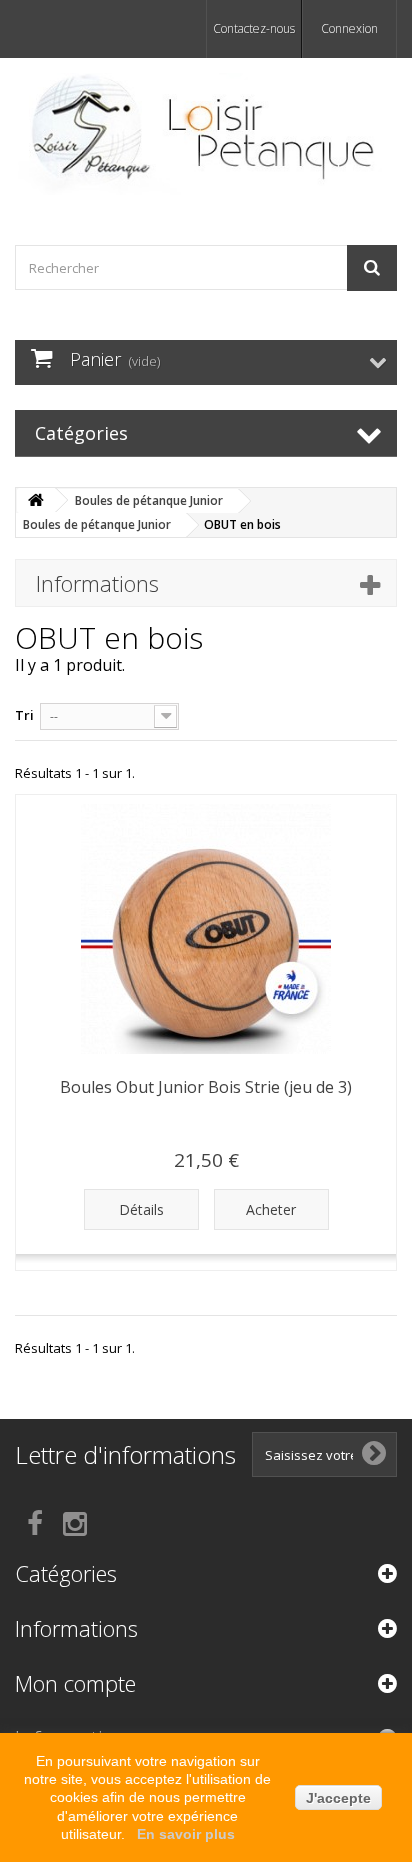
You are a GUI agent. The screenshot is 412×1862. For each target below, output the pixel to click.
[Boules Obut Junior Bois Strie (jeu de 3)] (206, 929)
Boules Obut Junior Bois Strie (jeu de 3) (206, 1087)
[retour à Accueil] (36, 500)
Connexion (349, 28)
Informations (97, 583)
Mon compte (75, 1683)
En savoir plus (186, 1834)
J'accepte (338, 1798)
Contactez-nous (254, 28)
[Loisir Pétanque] (206, 134)
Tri (24, 715)
